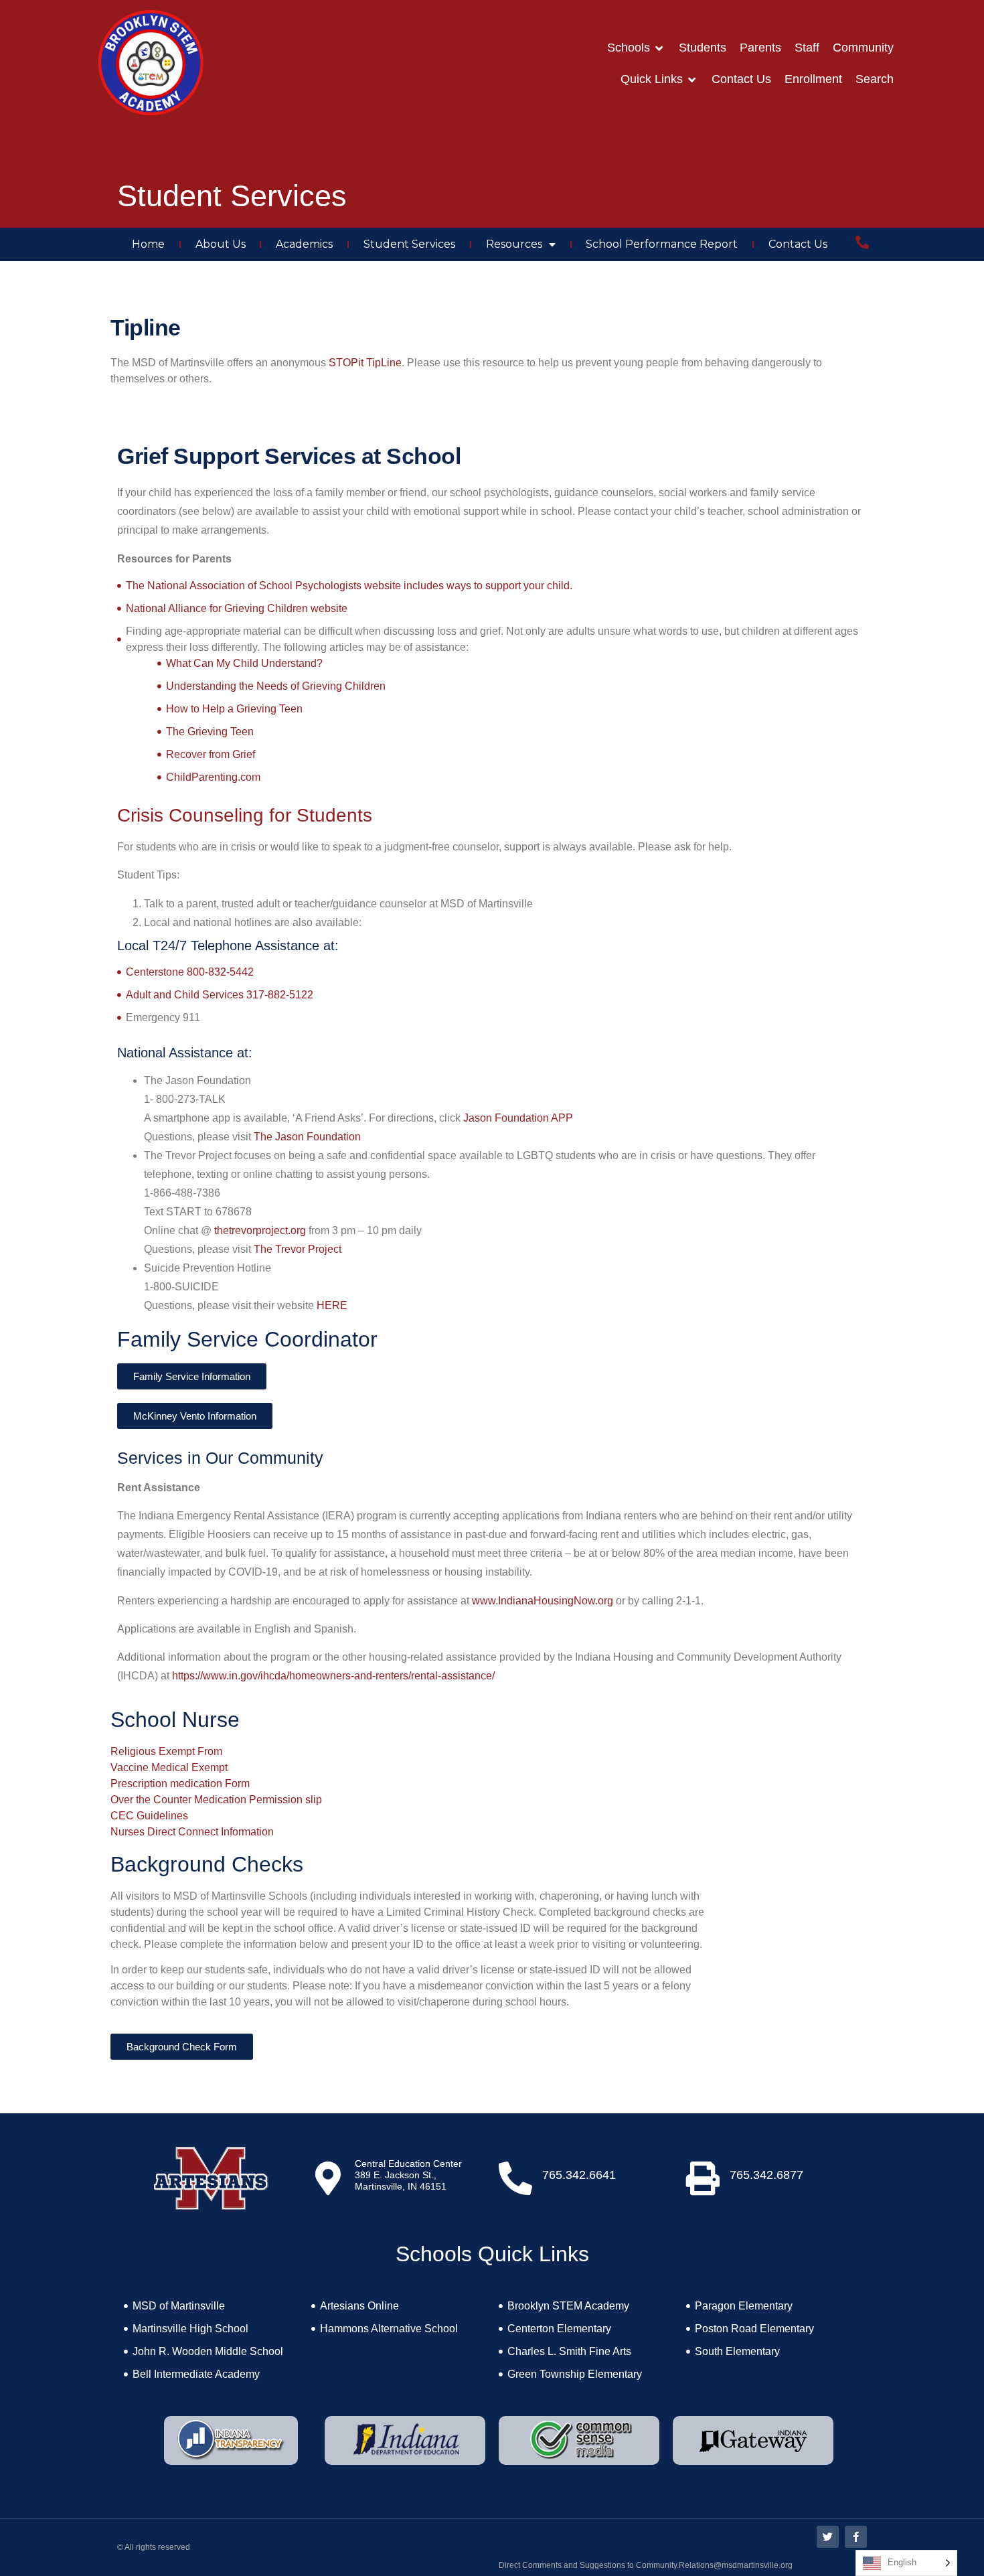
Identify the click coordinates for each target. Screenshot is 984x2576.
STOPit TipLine (365, 363)
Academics (304, 244)
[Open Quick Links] (692, 79)
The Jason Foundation (307, 1137)
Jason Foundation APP (518, 1118)
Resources (514, 244)
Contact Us (798, 244)
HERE (332, 1305)
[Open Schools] (659, 48)
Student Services (409, 244)
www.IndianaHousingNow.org (543, 1601)
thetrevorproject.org (260, 1230)
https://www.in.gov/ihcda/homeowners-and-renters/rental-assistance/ (333, 1676)
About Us (221, 244)
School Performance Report (662, 244)
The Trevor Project (298, 1249)
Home (148, 244)
